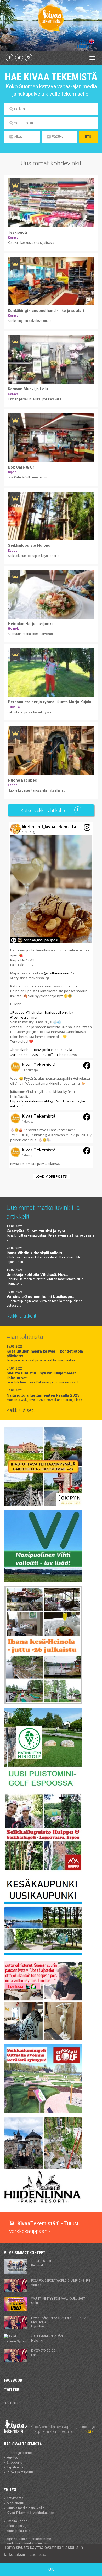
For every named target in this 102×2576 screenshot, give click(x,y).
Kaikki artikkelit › (23, 1316)
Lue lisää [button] (38, 2554)
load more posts (51, 1176)
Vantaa (61, 2283)
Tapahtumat (16, 2467)
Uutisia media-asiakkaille (26, 2508)
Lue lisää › (85, 2432)
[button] (51, 940)
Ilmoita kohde (17, 2521)
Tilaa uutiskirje (18, 2526)
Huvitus (12, 2457)
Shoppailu (15, 2462)
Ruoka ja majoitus (20, 2472)
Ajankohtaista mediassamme (29, 2539)
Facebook (13, 2380)
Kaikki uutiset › (21, 1410)
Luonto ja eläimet (20, 2453)
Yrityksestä (15, 2498)
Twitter (12, 2390)
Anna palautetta (19, 2531)
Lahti (43, 2353)
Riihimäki (44, 2263)
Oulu (58, 2301)
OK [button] (51, 2569)
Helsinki (47, 2338)
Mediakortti (15, 2503)
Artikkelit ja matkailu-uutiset (28, 2544)
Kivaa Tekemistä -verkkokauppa (31, 2513)
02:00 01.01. (13, 2403)
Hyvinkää (59, 2322)
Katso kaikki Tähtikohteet (46, 810)
